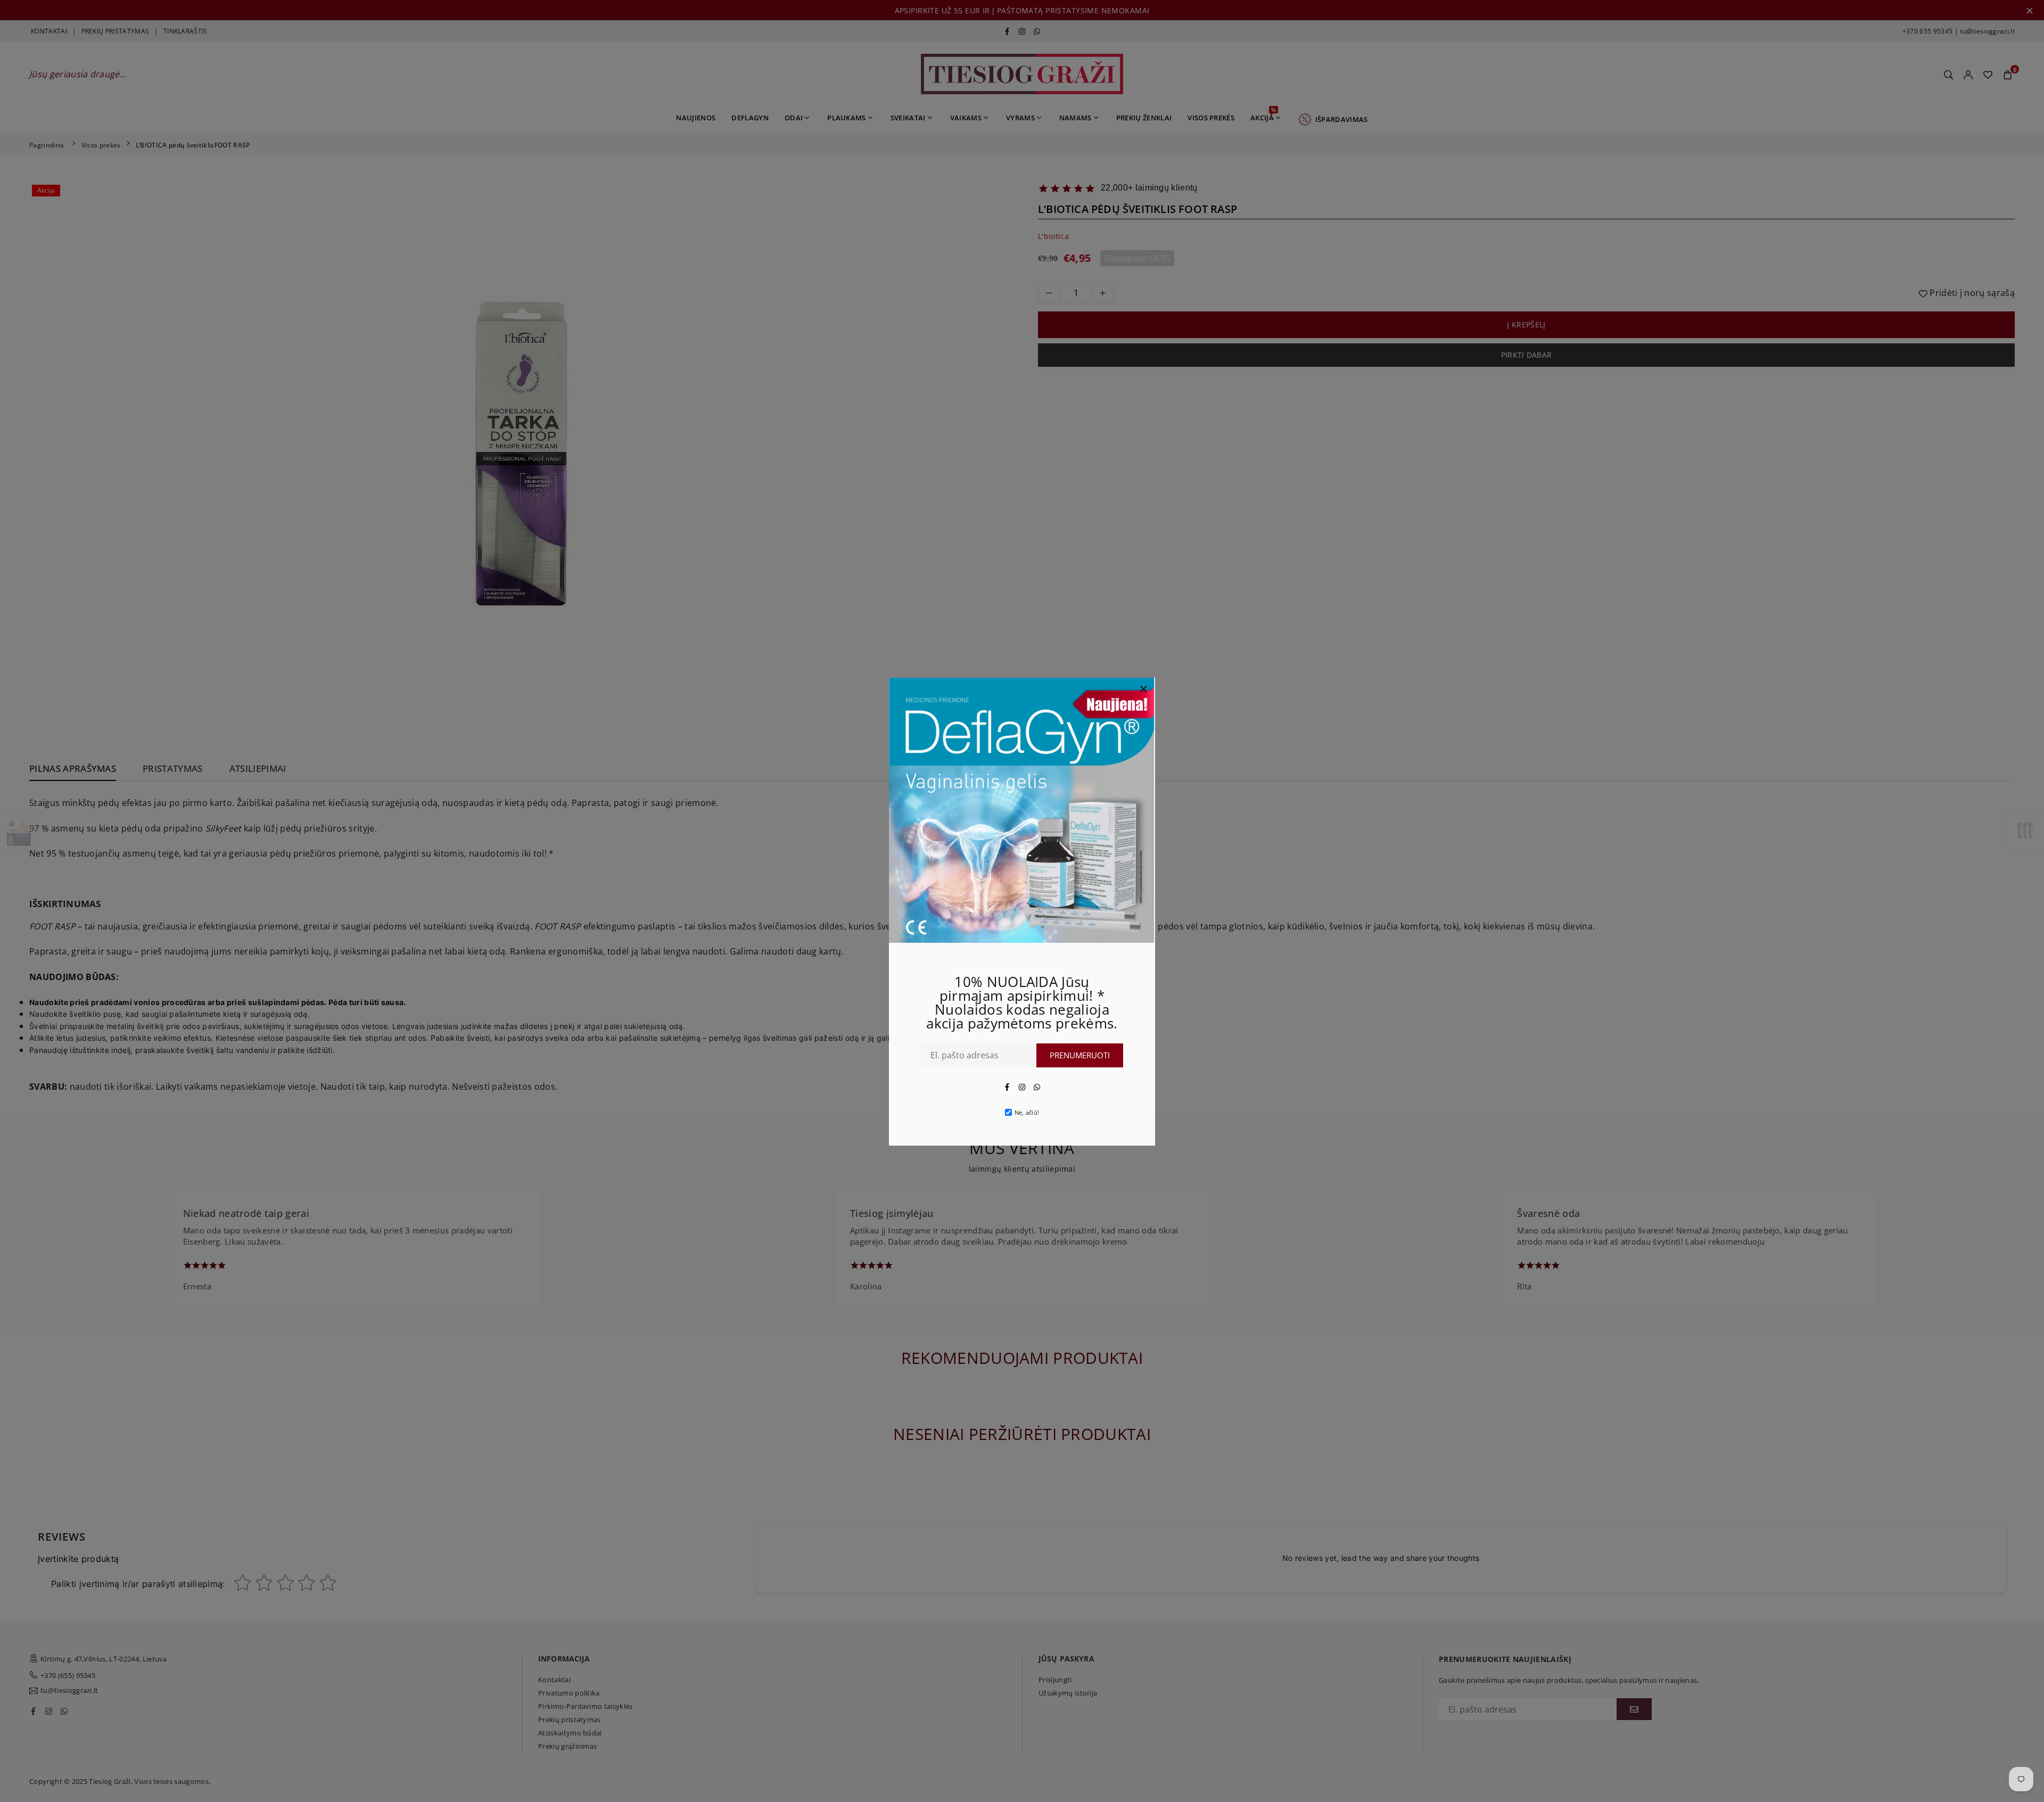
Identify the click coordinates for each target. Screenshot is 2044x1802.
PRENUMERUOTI (1080, 1055)
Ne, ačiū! (1027, 1112)
